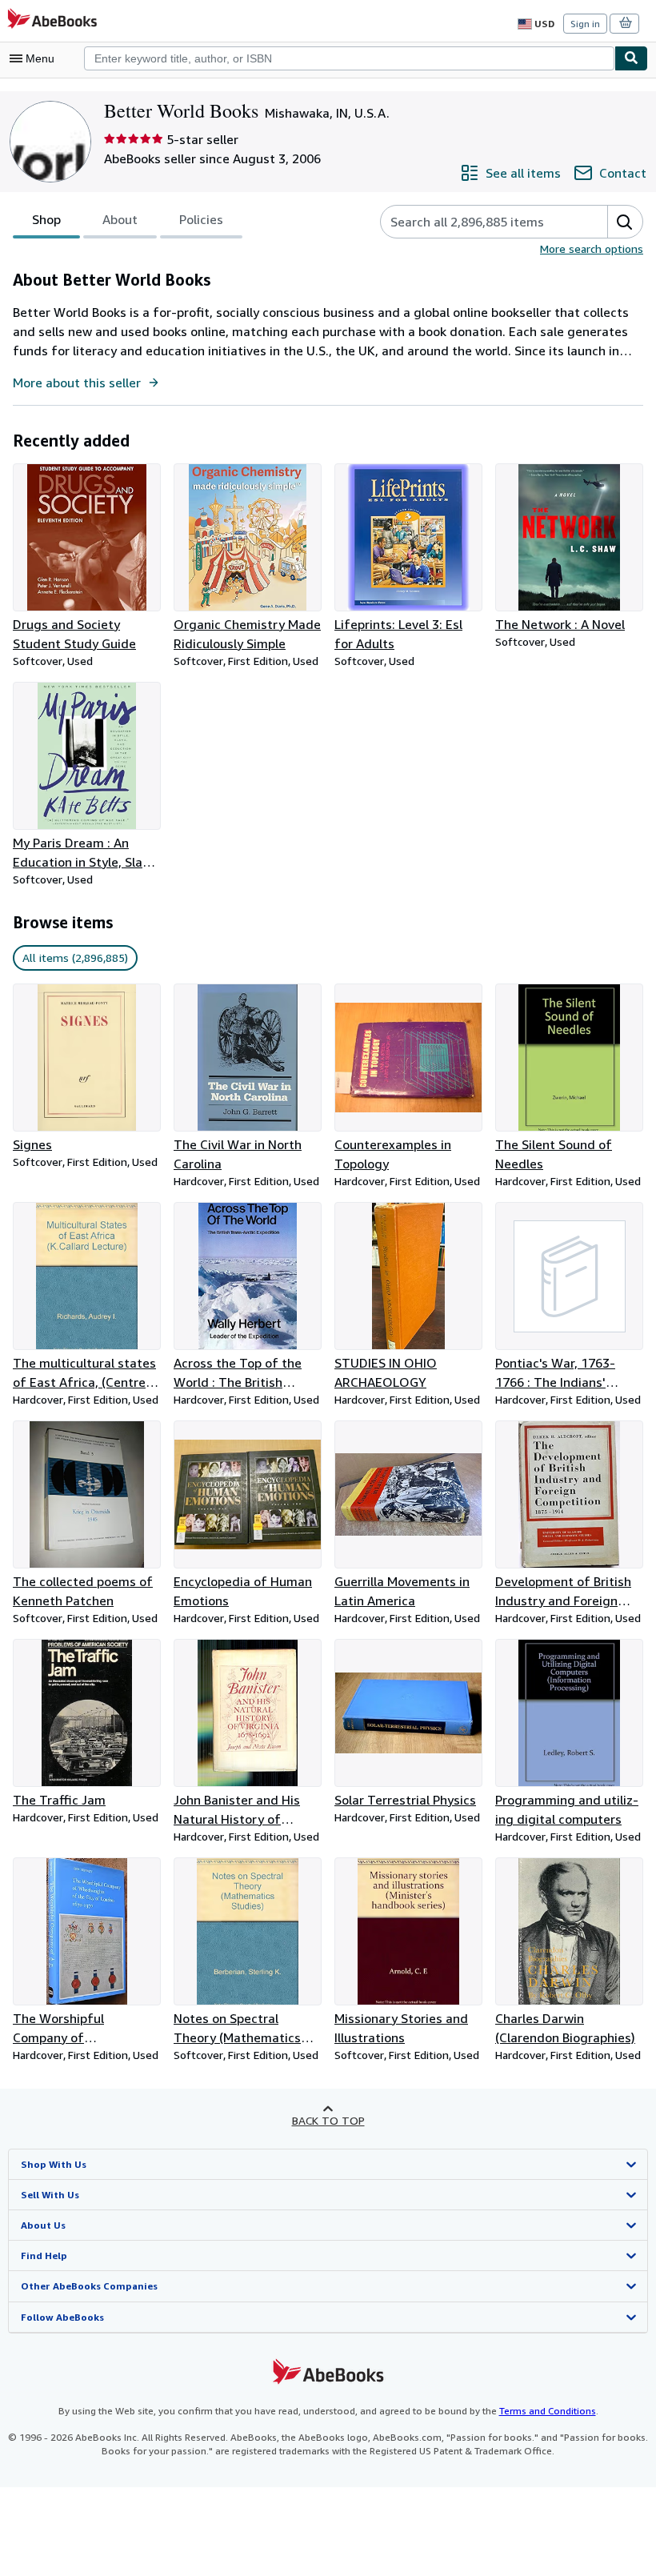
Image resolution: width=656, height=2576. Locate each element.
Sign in (585, 24)
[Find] (631, 58)
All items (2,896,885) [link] (75, 957)
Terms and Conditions (548, 2411)
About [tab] (120, 219)
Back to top (328, 2120)
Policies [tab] (201, 219)
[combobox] (349, 58)
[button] (625, 222)
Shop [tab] (46, 219)
